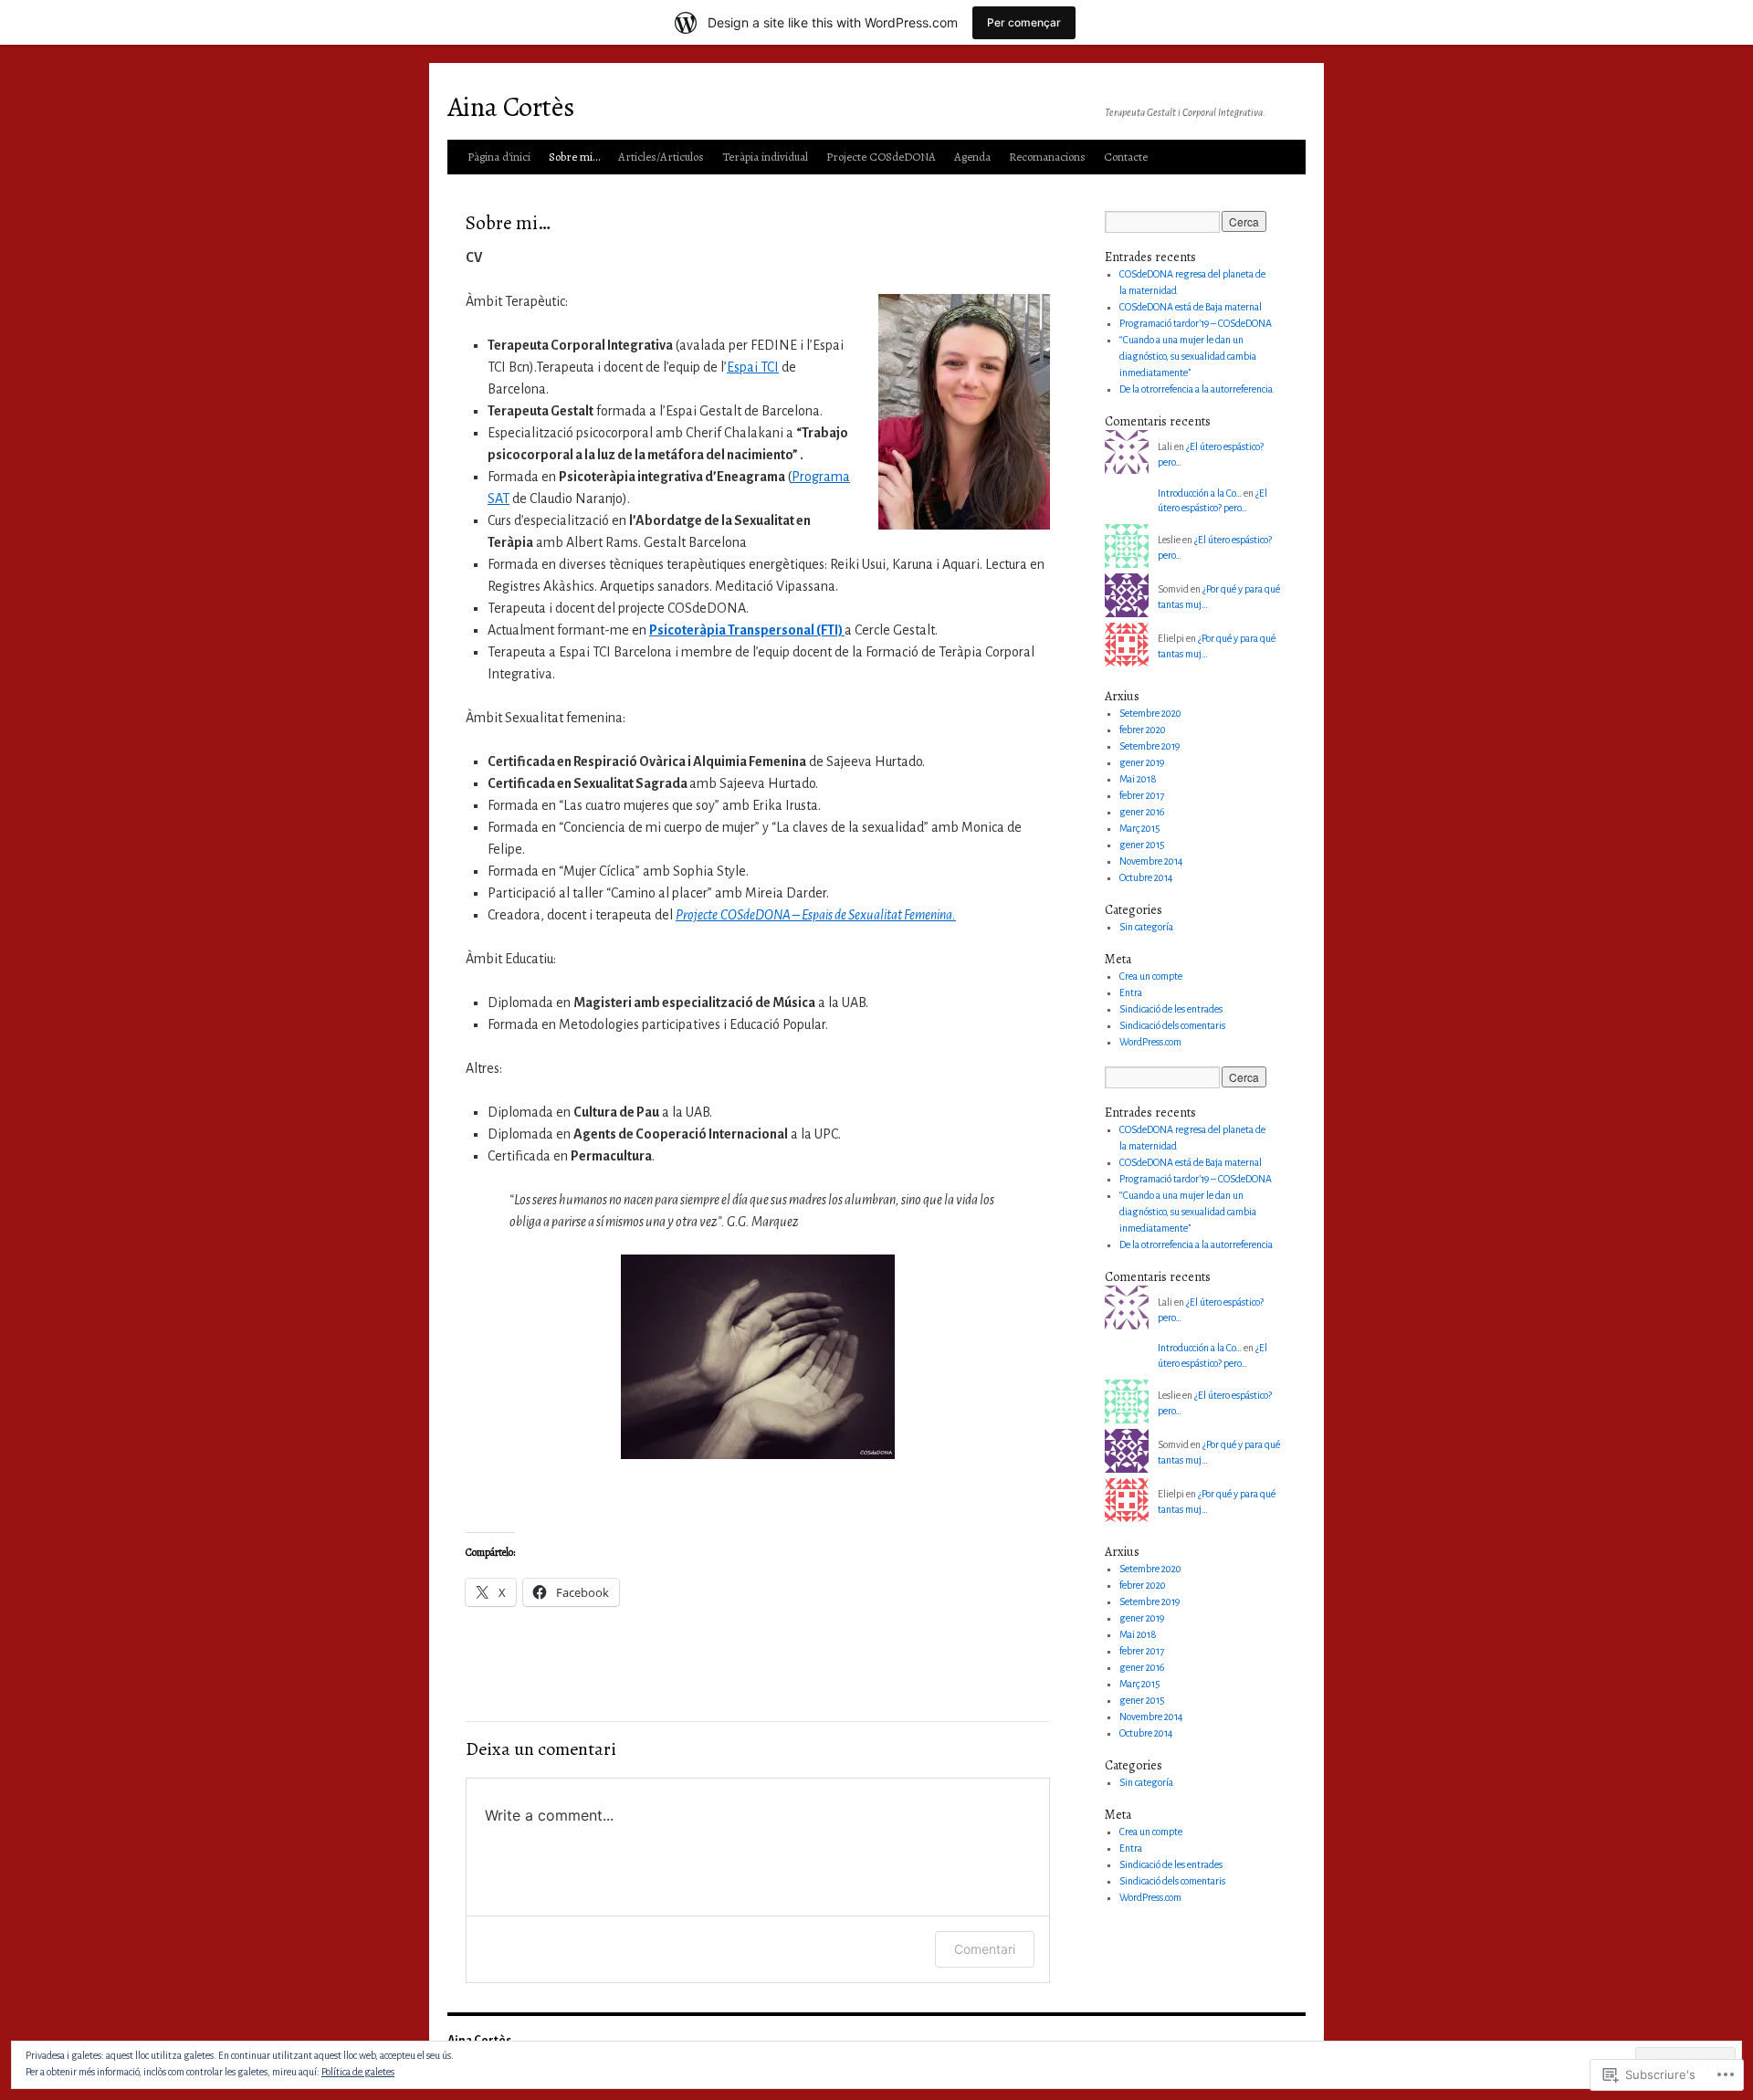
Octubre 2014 (1146, 877)
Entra (1131, 992)
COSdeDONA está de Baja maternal (1191, 307)
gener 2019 (1142, 762)
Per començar (1024, 22)
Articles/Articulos (661, 157)
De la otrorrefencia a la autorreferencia (1196, 389)
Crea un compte (1151, 976)
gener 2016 (1142, 812)
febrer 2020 (1143, 730)
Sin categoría (1146, 927)
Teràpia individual (765, 157)
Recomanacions (1047, 157)
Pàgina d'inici (499, 157)
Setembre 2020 (1150, 713)
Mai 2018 (1138, 779)
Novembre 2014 (1151, 861)
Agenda (972, 157)
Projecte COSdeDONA (881, 157)
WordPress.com (1150, 1042)
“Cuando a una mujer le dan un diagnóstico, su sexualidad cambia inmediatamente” (1188, 356)
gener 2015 (1142, 845)
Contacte (1126, 157)
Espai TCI (753, 367)
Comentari (985, 1949)
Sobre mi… (574, 157)
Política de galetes (358, 2072)
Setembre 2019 (1149, 746)
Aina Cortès (511, 107)
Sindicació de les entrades (1171, 1009)
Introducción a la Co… (1200, 493)
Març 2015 (1140, 828)
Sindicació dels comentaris (1172, 1025)
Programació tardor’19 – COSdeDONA (1196, 323)
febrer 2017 (1142, 795)
